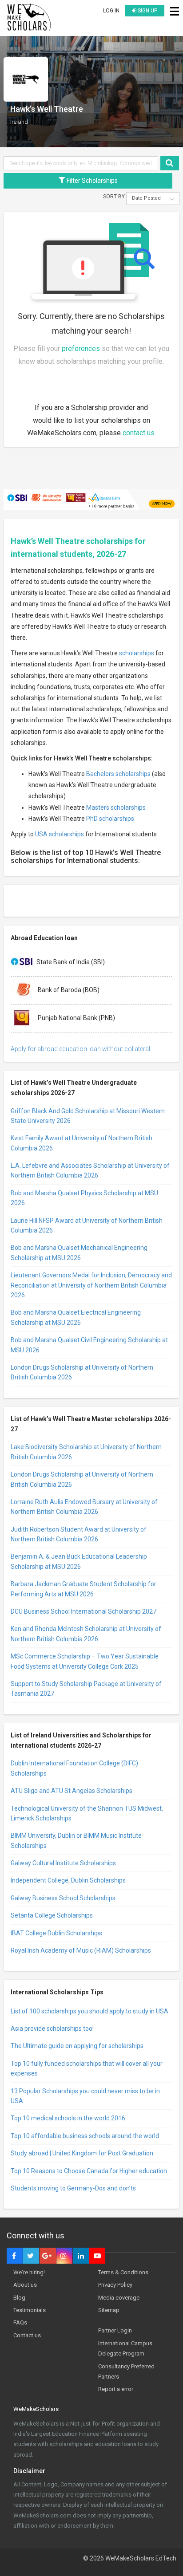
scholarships (137, 653)
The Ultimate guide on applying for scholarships (77, 2046)
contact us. (139, 433)
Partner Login (115, 2330)
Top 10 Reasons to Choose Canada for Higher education (89, 2171)
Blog (19, 2298)
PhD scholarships (110, 819)
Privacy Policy (115, 2285)
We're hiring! (29, 2272)
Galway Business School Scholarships (63, 1898)
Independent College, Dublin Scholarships (68, 1880)
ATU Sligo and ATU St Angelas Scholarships (72, 1791)
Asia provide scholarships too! (52, 2029)
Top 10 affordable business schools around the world (85, 2136)
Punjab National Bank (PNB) (76, 1017)
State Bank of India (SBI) (71, 961)
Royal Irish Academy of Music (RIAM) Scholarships (81, 1950)
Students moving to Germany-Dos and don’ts (73, 2188)
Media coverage (119, 2298)
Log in (111, 11)
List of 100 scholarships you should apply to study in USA (90, 2011)
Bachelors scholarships (118, 774)
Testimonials (30, 2310)
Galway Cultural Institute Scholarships (63, 1863)
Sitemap (109, 2310)
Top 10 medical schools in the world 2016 (68, 2118)
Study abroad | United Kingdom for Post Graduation (82, 2153)
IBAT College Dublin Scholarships (56, 1933)
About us (25, 2285)
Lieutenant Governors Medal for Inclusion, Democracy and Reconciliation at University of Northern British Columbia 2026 (91, 1285)
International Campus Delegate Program (125, 2348)
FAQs (20, 2322)
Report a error (116, 2389)
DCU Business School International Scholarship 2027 (84, 1611)
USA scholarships (60, 834)
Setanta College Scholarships (52, 1915)
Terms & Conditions (123, 2272)
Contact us (27, 2335)
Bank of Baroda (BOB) (68, 989)
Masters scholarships (116, 807)
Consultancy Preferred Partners (126, 2371)
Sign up (147, 11)
